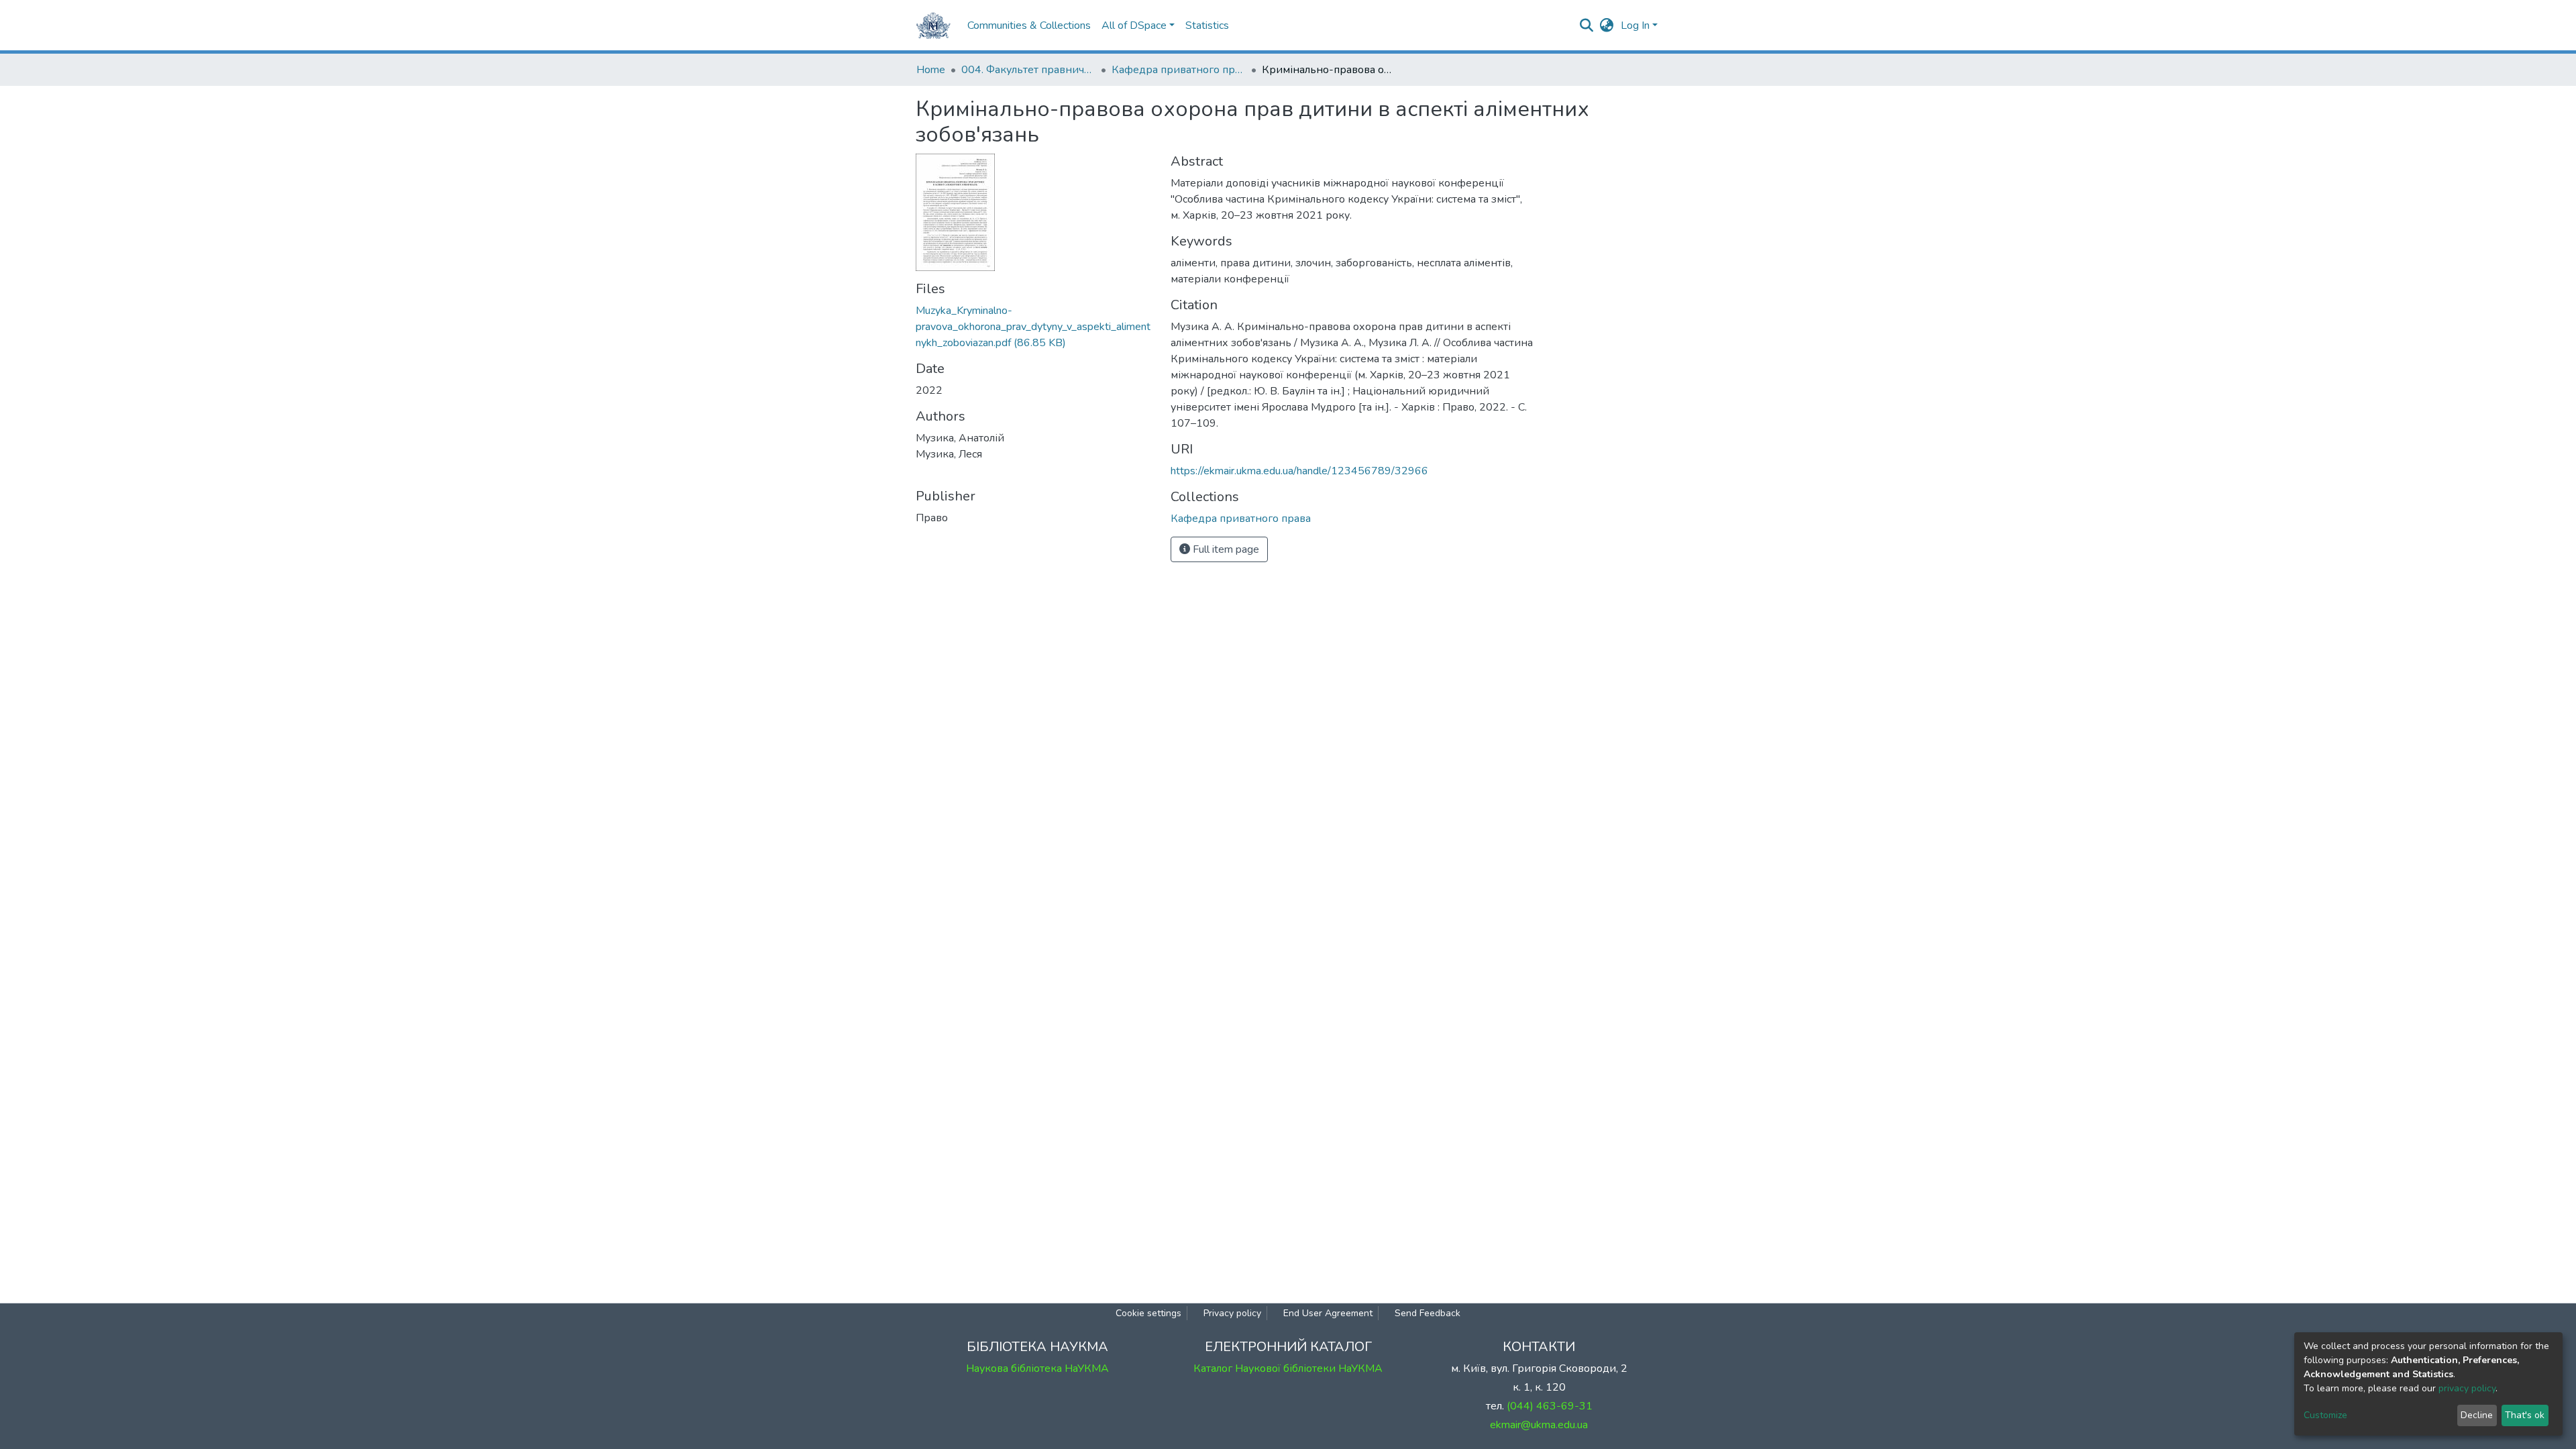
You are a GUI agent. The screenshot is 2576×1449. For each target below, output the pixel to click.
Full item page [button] (1225, 549)
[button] (1607, 25)
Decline (2477, 1415)
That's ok (2525, 1415)
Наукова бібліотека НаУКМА (1037, 1368)
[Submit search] (1587, 25)
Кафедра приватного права (1179, 70)
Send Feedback (1428, 1313)
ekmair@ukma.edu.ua (1539, 1425)
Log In (1635, 25)
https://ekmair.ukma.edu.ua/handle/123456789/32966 (1299, 471)
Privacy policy (1232, 1313)
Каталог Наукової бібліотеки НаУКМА (1288, 1368)
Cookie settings (1148, 1313)
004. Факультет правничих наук (1028, 70)
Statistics (1207, 25)
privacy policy (2467, 1388)
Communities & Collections (1029, 25)
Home (931, 70)
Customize (2325, 1415)
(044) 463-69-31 (1550, 1406)
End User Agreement (1328, 1313)
